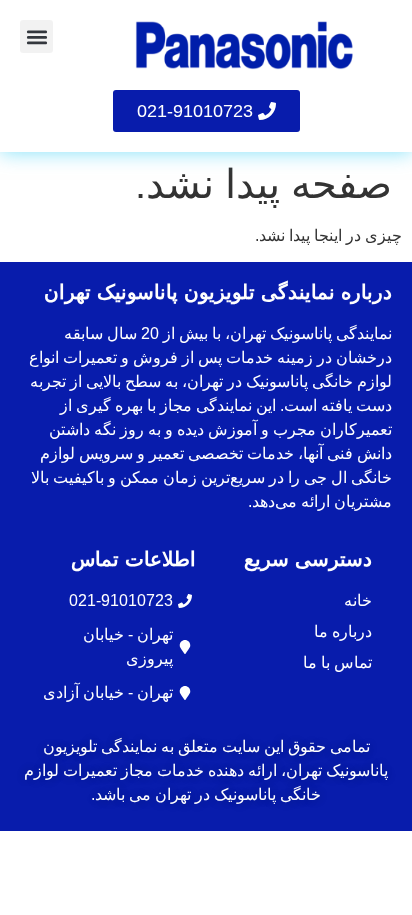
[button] (36, 36)
